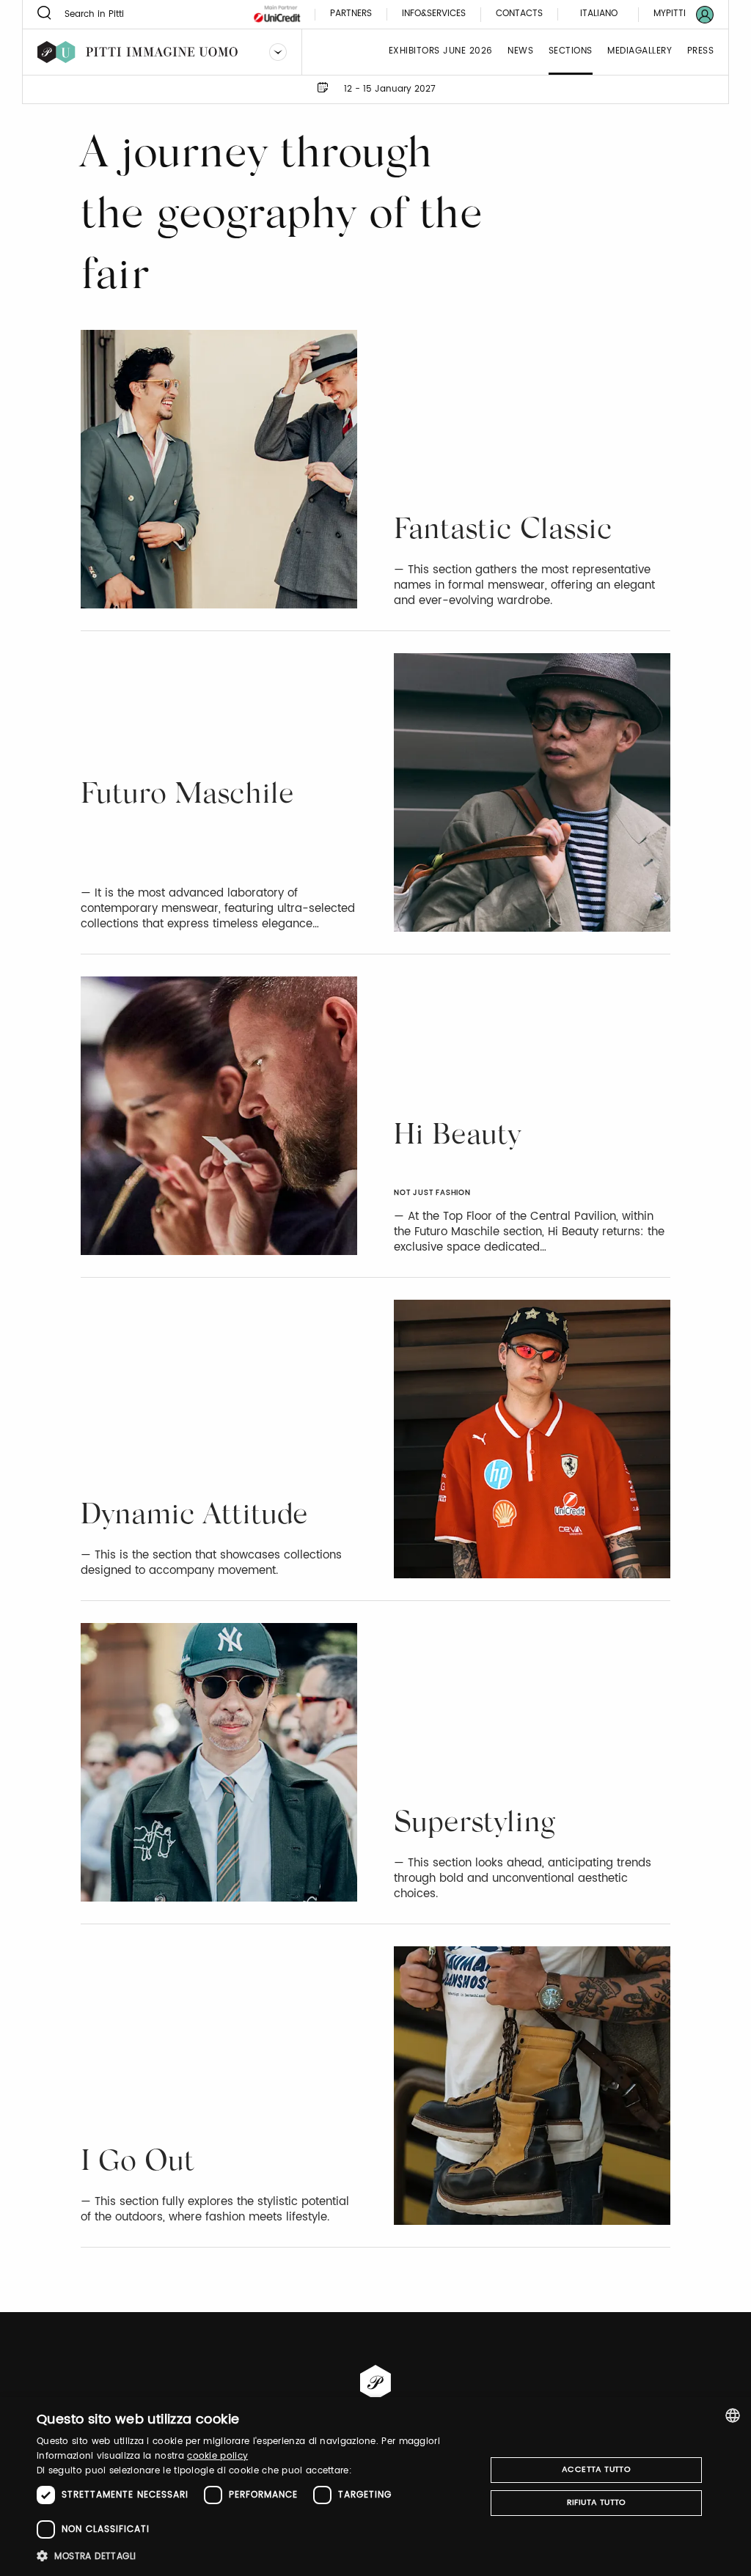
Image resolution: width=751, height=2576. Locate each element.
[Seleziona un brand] (278, 52)
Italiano (599, 14)
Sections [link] (571, 52)
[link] (675, 14)
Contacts (519, 14)
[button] (254, 2556)
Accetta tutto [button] (596, 2470)
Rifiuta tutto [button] (597, 2503)
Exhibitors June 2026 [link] (441, 52)
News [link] (520, 52)
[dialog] (375, 2487)
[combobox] (733, 2415)
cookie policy (217, 2456)
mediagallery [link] (640, 52)
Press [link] (701, 52)
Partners (351, 14)
